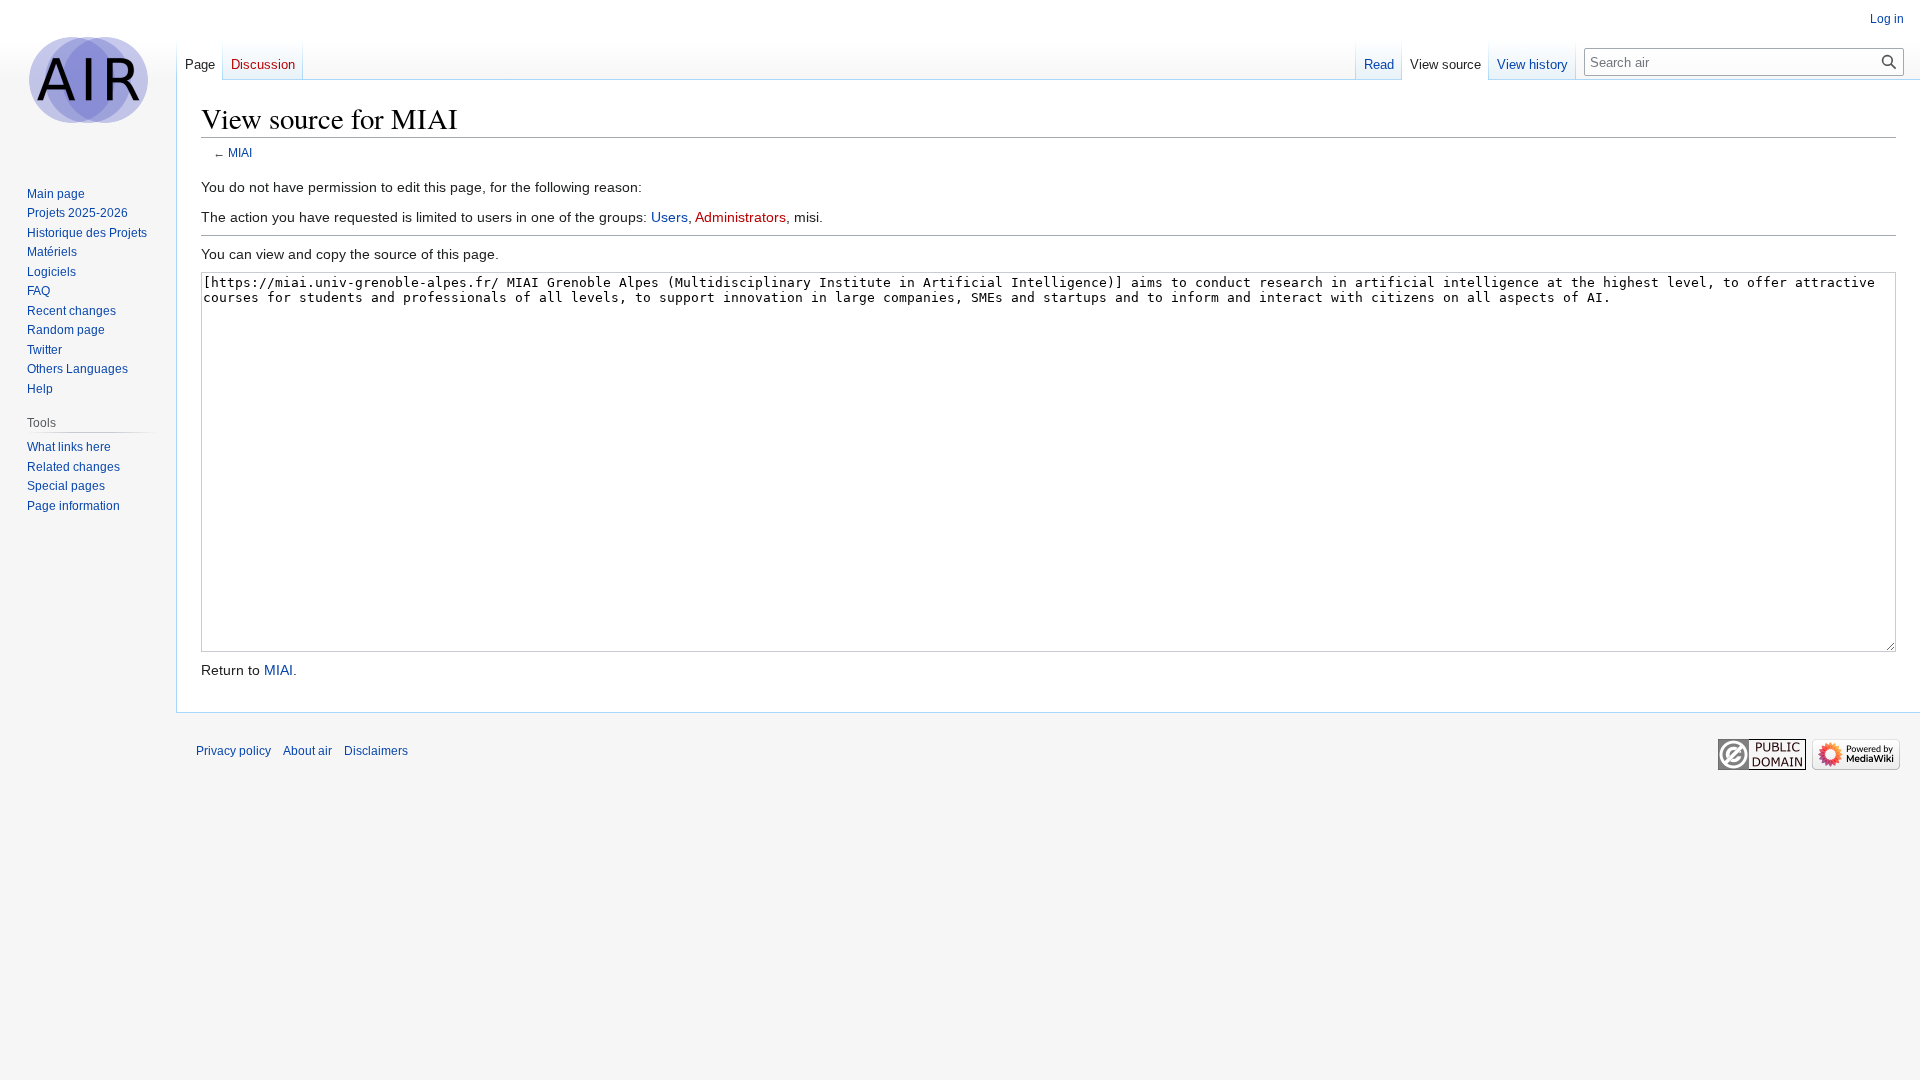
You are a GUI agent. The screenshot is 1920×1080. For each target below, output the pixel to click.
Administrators (740, 217)
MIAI (240, 152)
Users (669, 217)
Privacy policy (233, 751)
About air (307, 751)
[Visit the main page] (88, 80)
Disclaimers (376, 751)
